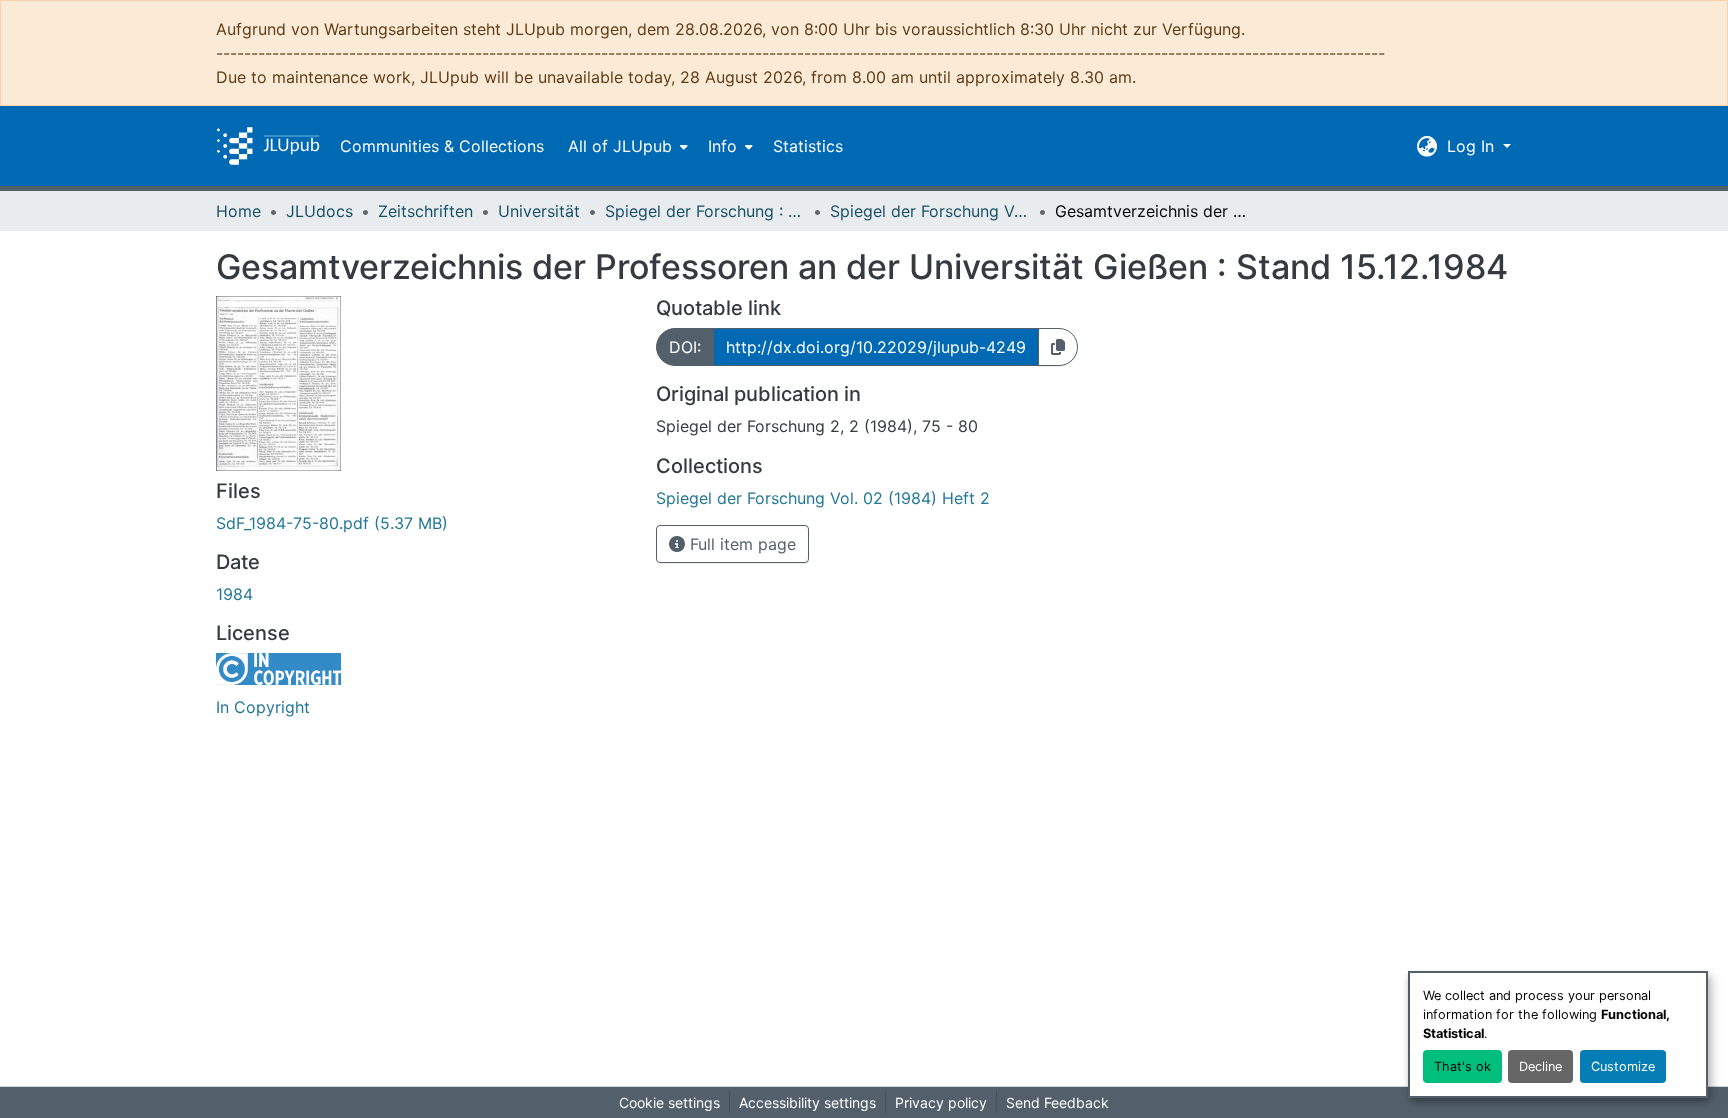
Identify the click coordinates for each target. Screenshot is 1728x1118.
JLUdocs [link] (319, 211)
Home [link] (238, 211)
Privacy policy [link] (941, 1102)
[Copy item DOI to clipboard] (1058, 347)
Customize (1623, 1066)
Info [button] (722, 146)
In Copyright (263, 707)
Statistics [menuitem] (808, 146)
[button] (268, 146)
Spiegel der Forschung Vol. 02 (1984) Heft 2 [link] (930, 211)
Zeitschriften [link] (425, 211)
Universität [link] (539, 211)
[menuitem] (626, 146)
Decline (1540, 1066)
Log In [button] (1473, 146)
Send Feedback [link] (1057, 1102)
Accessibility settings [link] (807, 1102)
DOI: (685, 347)
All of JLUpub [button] (620, 146)
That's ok (1462, 1066)
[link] (424, 523)
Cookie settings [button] (669, 1102)
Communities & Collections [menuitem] (442, 146)
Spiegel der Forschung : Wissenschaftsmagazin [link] (705, 211)
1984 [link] (234, 594)
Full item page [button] (740, 544)
